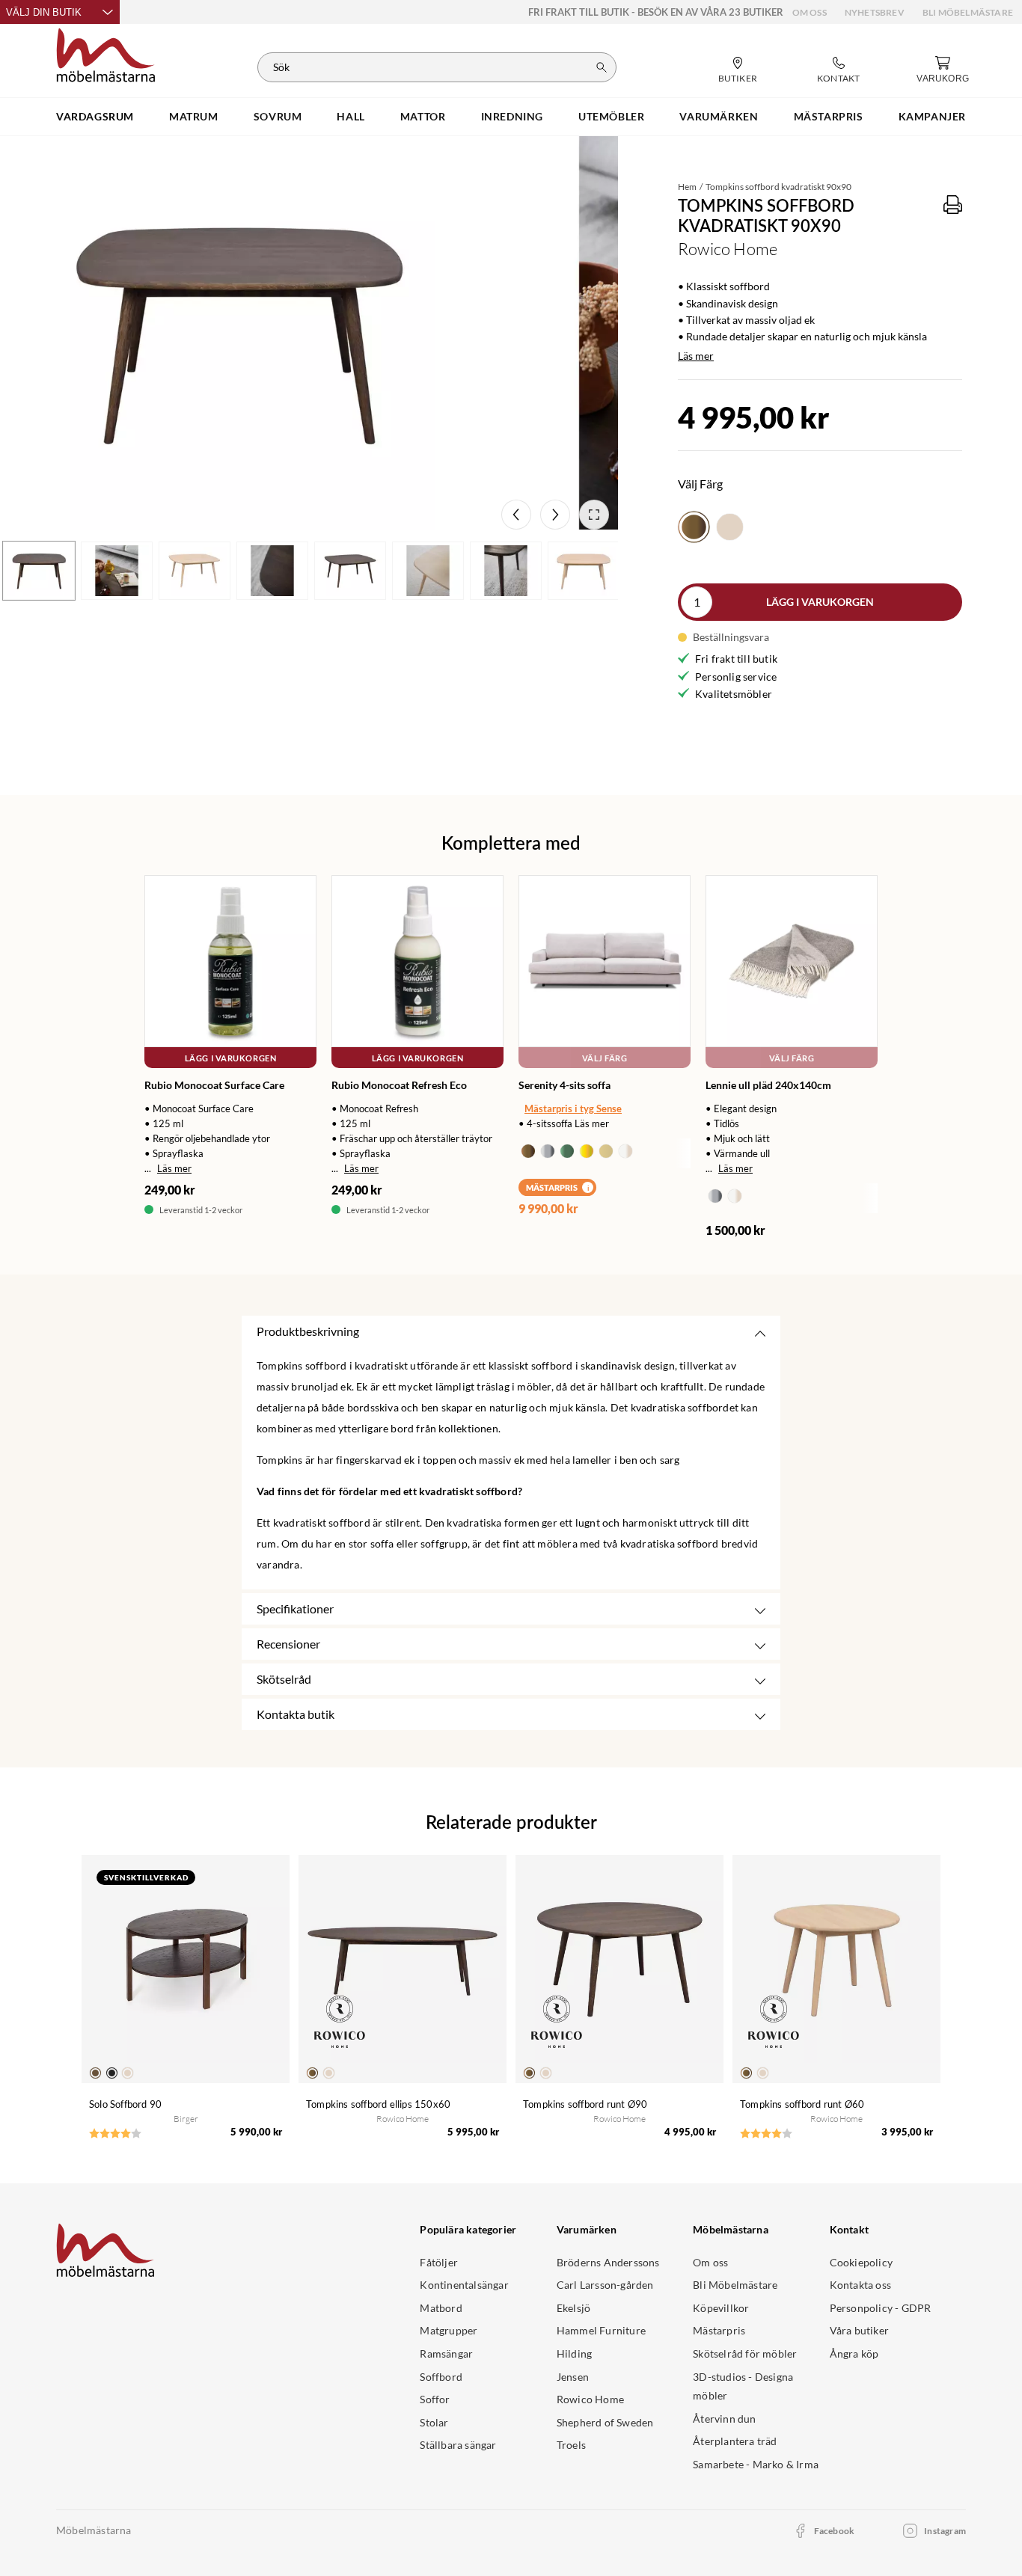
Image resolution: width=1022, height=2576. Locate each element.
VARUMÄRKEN (719, 116)
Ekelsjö (573, 2308)
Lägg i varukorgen (820, 602)
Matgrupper (449, 2330)
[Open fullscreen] (594, 515)
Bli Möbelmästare (968, 12)
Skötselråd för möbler (745, 2353)
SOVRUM (278, 116)
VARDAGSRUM (95, 116)
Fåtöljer (439, 2262)
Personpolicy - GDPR (881, 2308)
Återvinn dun (724, 2419)
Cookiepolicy (861, 2262)
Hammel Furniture (601, 2330)
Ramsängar (446, 2353)
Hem (687, 187)
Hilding (574, 2353)
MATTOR (423, 116)
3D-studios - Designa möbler (743, 2386)
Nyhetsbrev (875, 12)
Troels (571, 2445)
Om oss (810, 12)
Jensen (573, 2377)
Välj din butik (44, 12)
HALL (351, 116)
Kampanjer (932, 116)
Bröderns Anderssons (608, 2262)
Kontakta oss (860, 2285)
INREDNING (512, 116)
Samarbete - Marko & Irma (756, 2464)
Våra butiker (859, 2330)
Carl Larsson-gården (605, 2285)
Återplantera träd (735, 2441)
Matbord (441, 2308)
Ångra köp (854, 2353)
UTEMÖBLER (611, 116)
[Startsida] (106, 53)
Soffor (435, 2399)
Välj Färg (605, 1058)
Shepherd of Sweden (605, 2422)
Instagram (945, 2531)
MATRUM (194, 116)
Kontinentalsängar (464, 2285)
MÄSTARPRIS (829, 116)
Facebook (835, 2531)
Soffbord (441, 2377)
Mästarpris (719, 2330)
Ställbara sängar (458, 2445)
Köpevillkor (721, 2308)
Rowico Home (590, 2399)
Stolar (434, 2422)
